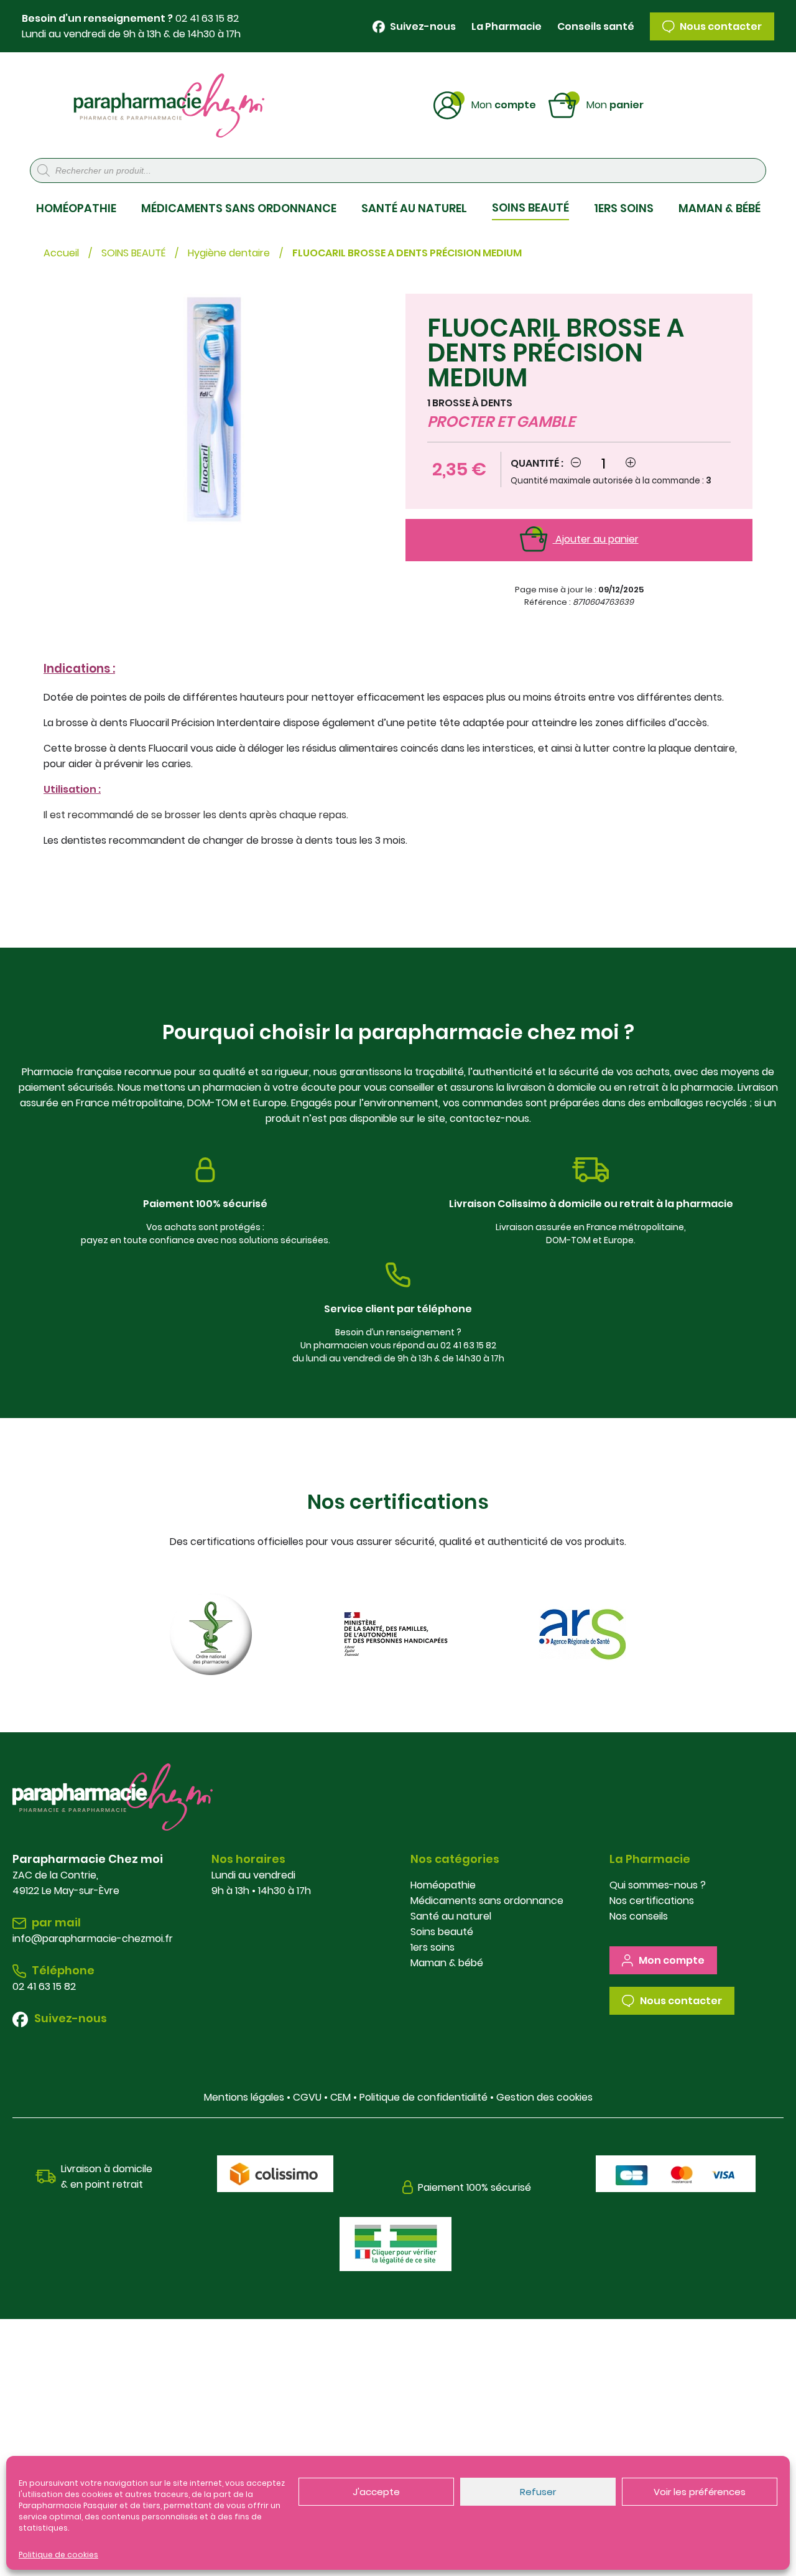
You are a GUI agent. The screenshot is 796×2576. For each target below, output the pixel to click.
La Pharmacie (507, 26)
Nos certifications (652, 1901)
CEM (340, 2097)
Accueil (61, 253)
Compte (504, 104)
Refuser (538, 2492)
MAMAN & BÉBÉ (720, 208)
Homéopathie (443, 1885)
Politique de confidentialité (423, 2097)
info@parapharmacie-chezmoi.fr (93, 1939)
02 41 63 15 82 (207, 18)
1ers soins (433, 1947)
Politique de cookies (58, 2555)
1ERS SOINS (624, 208)
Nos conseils (639, 1916)
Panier (615, 104)
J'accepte (376, 2492)
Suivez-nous (422, 26)
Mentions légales (244, 2097)
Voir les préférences (700, 2492)
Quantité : (537, 463)
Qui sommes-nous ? (658, 1885)
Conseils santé (596, 26)
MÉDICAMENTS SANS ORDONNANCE (239, 208)
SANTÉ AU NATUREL (414, 208)
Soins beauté (442, 1932)
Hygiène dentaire (229, 253)
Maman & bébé (447, 1963)
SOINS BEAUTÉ (530, 208)
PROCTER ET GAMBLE (501, 422)
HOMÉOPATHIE (76, 208)
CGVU (307, 2097)
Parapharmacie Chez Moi (169, 105)
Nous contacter (720, 26)
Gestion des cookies (544, 2097)
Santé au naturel (451, 1916)
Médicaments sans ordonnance (487, 1901)
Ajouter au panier (596, 539)
